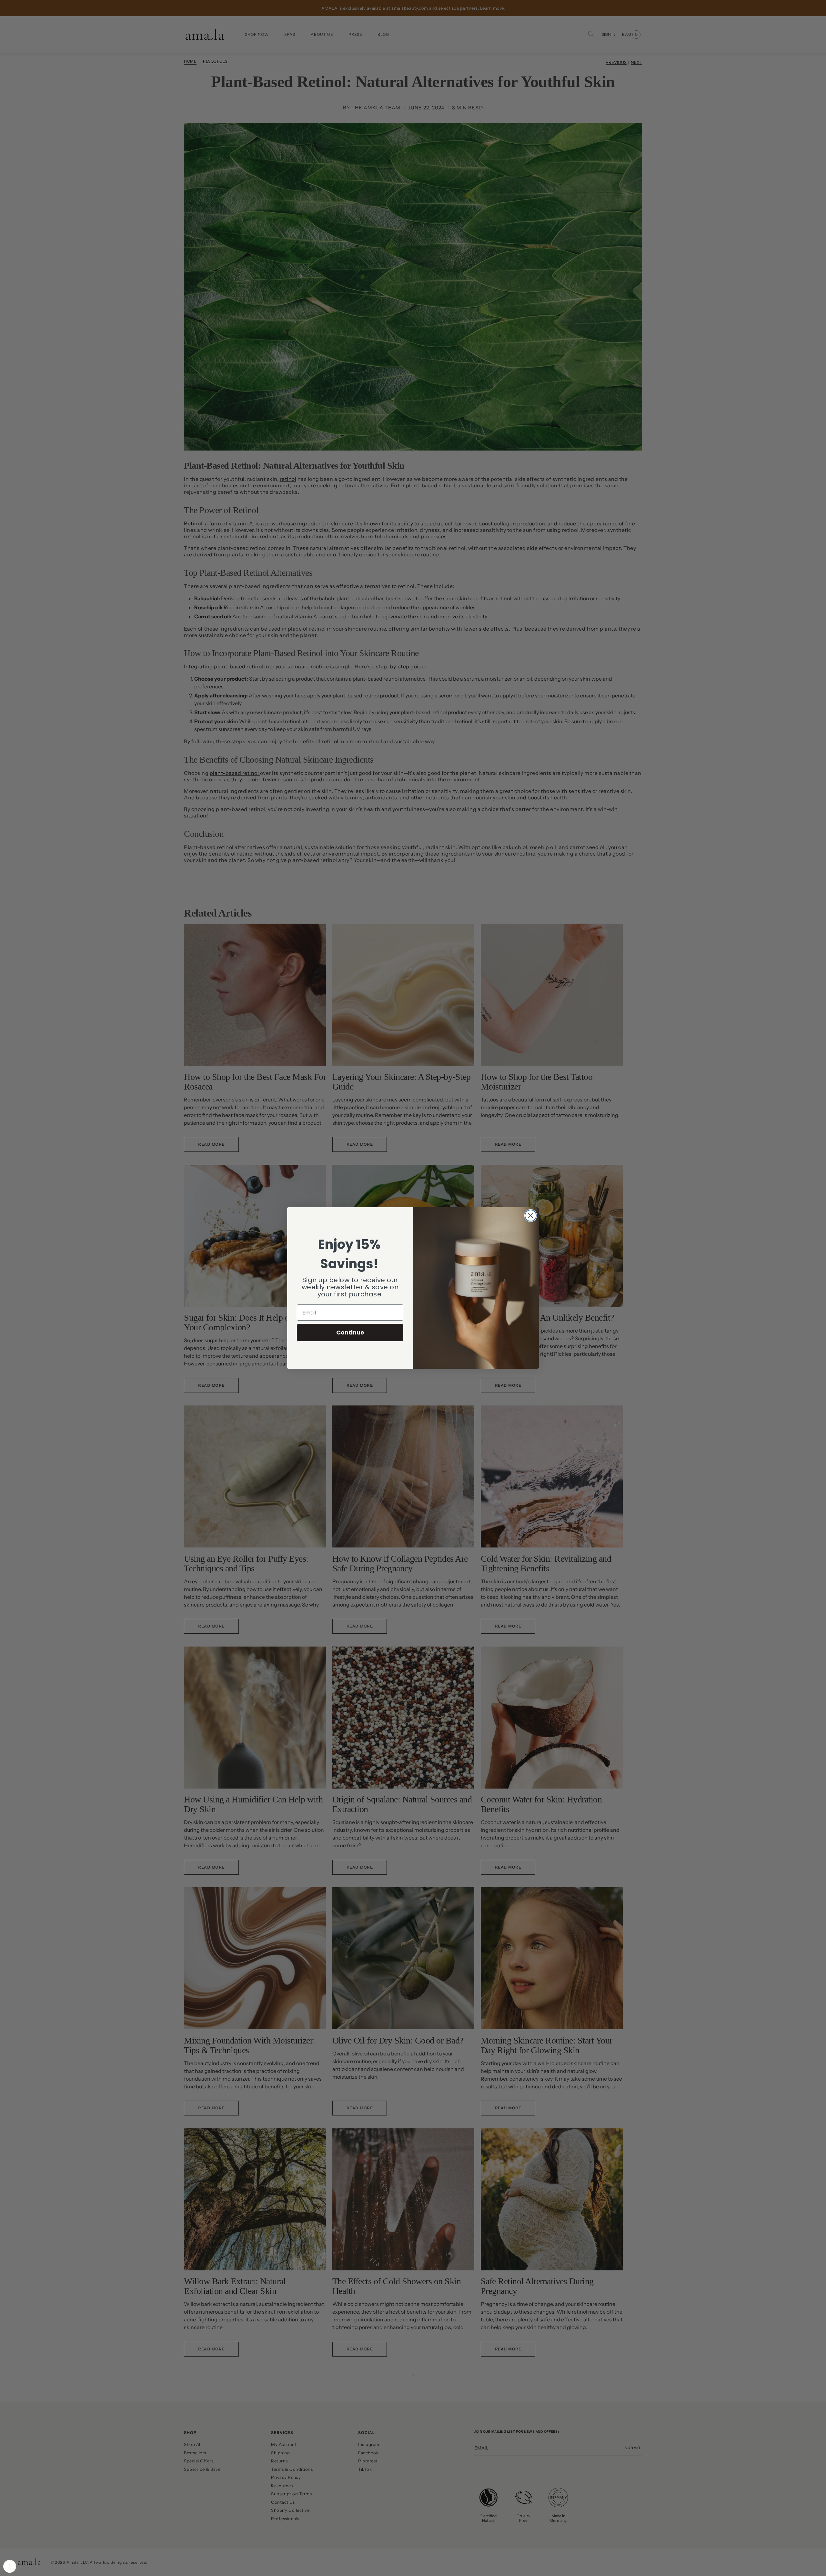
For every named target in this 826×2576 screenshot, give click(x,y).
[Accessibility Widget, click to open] (10, 2566)
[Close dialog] (531, 1216)
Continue (350, 1332)
